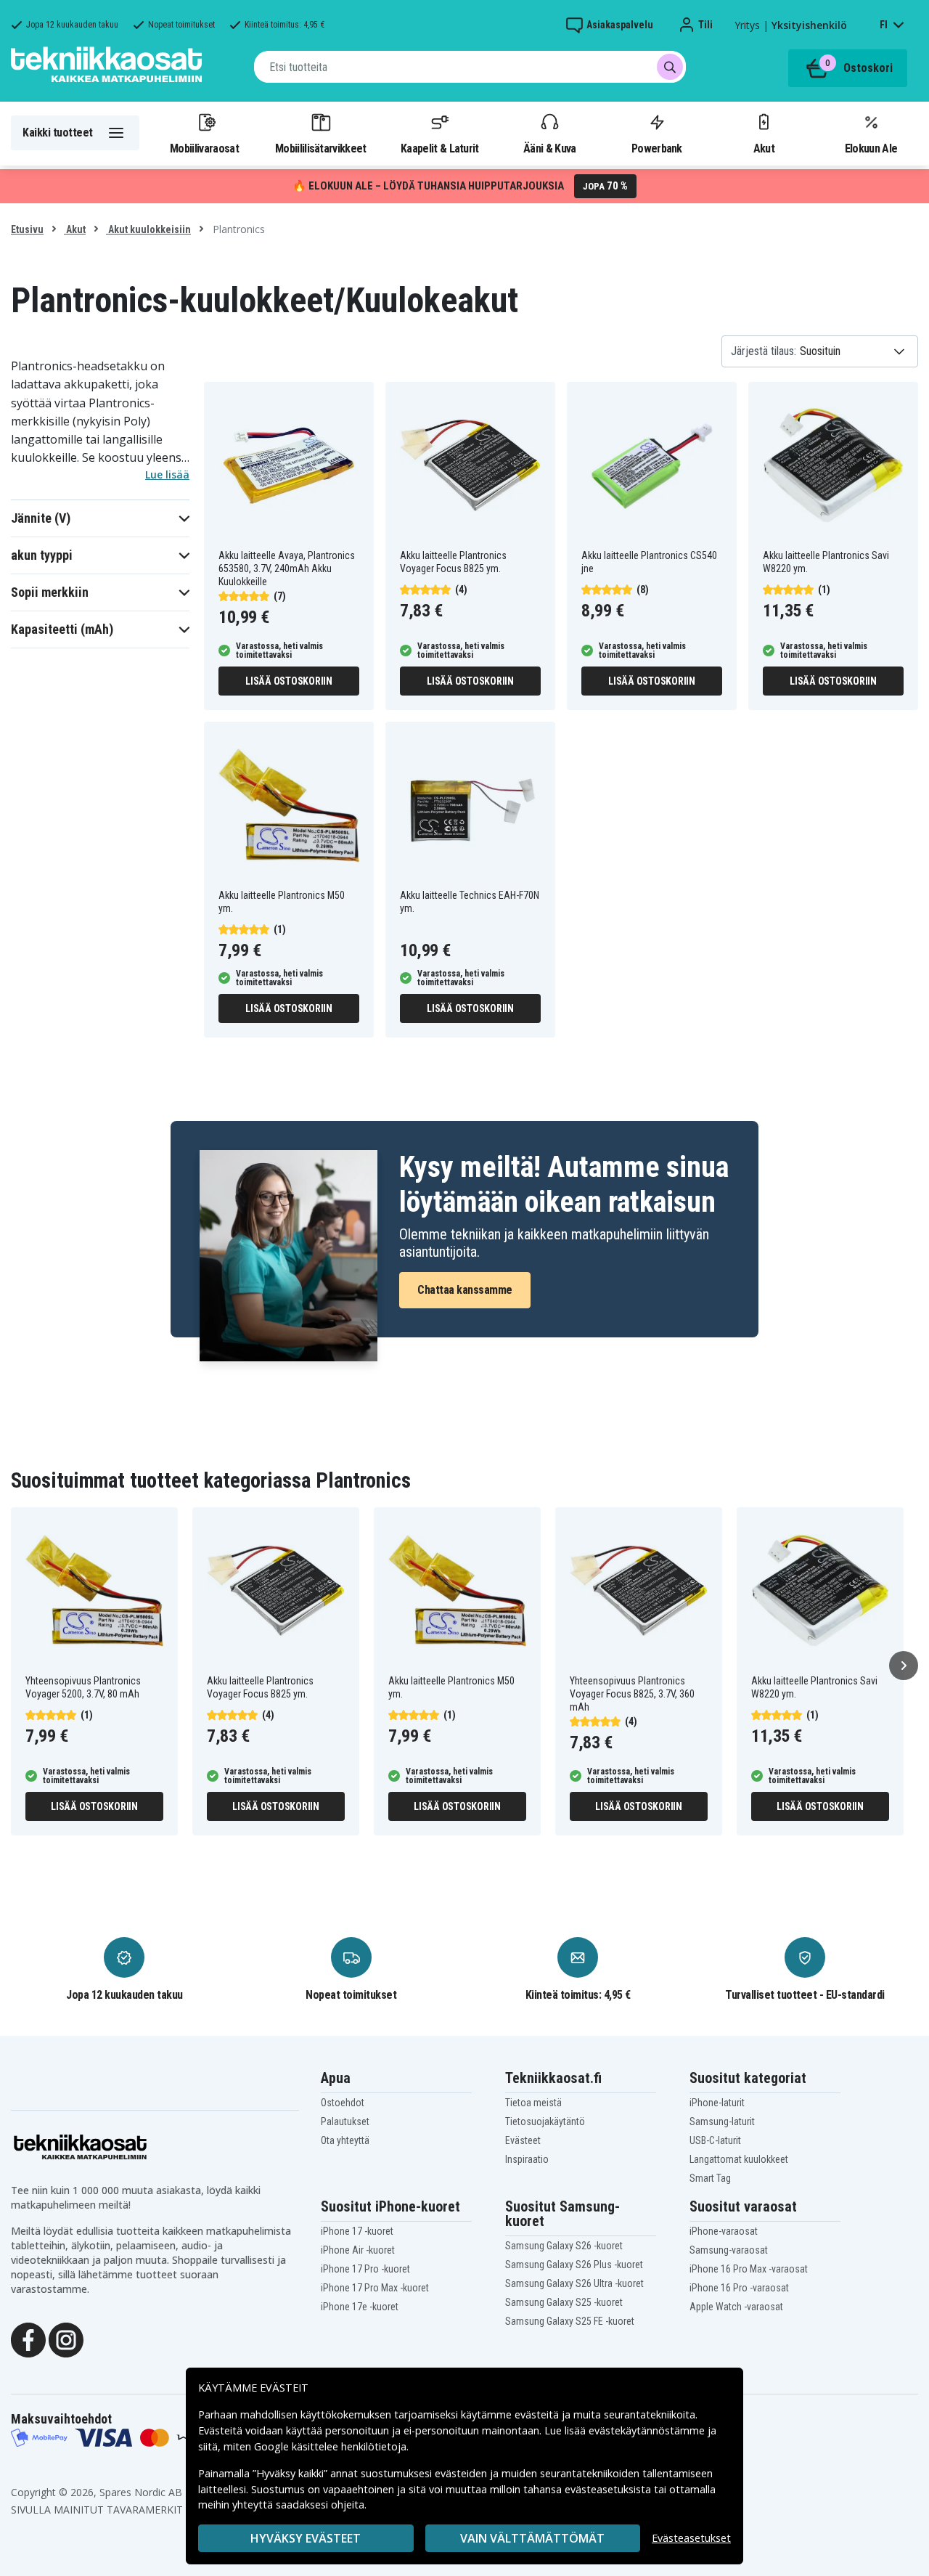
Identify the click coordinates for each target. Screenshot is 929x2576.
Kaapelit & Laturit (440, 148)
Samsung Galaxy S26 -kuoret (564, 2246)
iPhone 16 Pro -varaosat (739, 2288)
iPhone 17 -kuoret (357, 2231)
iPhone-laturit (717, 2103)
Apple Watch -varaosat (736, 2307)
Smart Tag (710, 2178)
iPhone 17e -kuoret (360, 2307)
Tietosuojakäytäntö (545, 2121)
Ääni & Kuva (549, 148)
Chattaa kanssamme (465, 1290)
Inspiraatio (527, 2159)
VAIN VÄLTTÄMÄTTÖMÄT (532, 2538)
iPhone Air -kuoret (358, 2250)
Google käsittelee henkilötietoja (330, 2446)
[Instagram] (66, 2339)
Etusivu (27, 229)
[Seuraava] (904, 1666)
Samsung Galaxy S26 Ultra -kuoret (574, 2283)
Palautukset (345, 2121)
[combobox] (470, 67)
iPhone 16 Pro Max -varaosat (749, 2269)
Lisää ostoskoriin (289, 681)
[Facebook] (28, 2339)
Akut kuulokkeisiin (148, 229)
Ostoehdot (343, 2103)
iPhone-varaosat (724, 2231)
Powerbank (657, 148)
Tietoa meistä (533, 2103)
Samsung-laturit (722, 2121)
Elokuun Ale (871, 148)
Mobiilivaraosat (204, 148)
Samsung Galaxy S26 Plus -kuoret (574, 2265)
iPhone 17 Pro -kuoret (365, 2269)
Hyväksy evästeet (306, 2538)
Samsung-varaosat (729, 2250)
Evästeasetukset (691, 2538)
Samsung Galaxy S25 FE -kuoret (570, 2321)
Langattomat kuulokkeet (739, 2159)
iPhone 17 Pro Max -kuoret (375, 2288)
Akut (764, 148)
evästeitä (538, 2414)
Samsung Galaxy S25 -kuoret (564, 2302)
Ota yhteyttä (345, 2140)
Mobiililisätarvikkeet (321, 148)
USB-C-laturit (715, 2140)
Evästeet (523, 2140)
